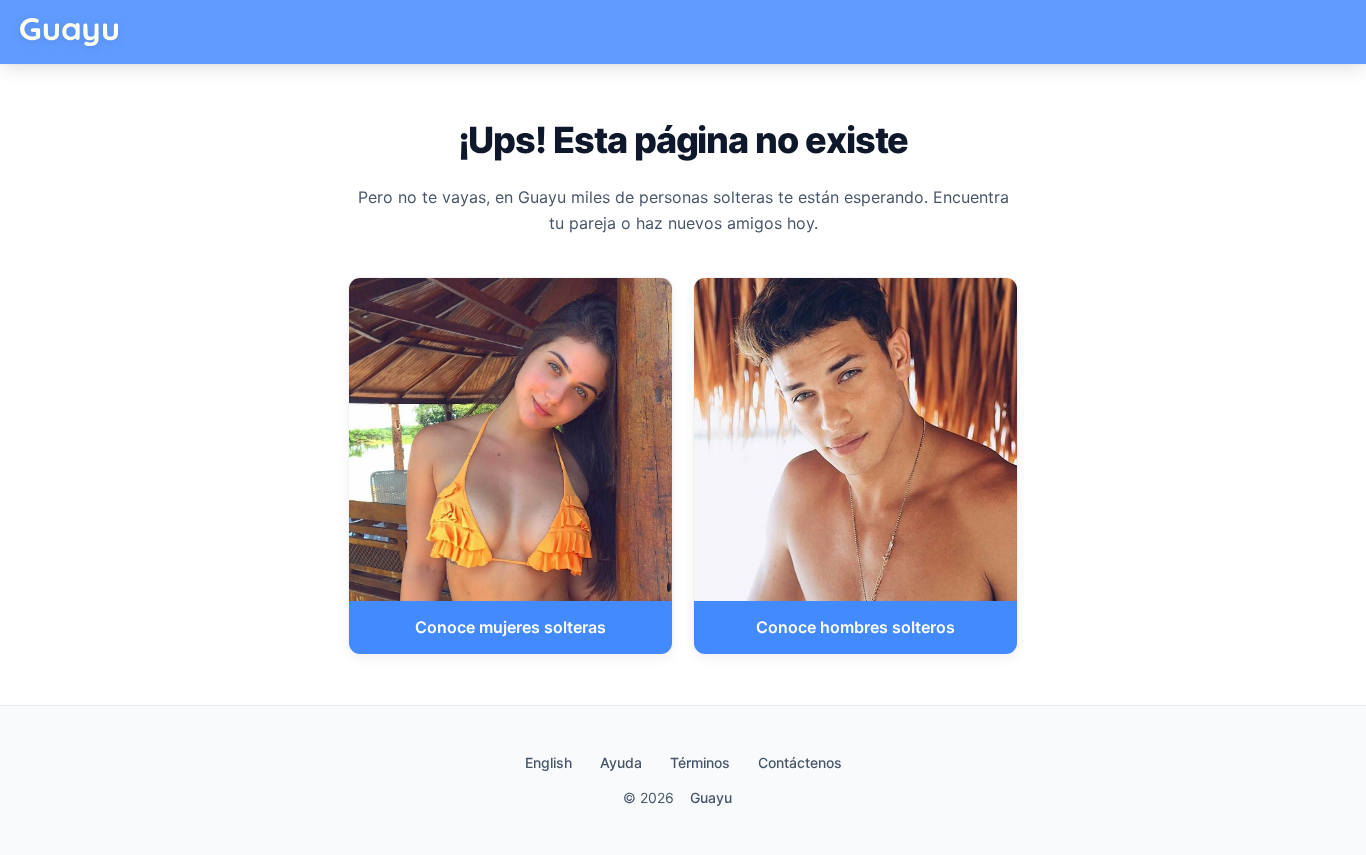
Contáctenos (800, 762)
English (548, 762)
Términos (700, 762)
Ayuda (621, 762)
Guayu (711, 797)
